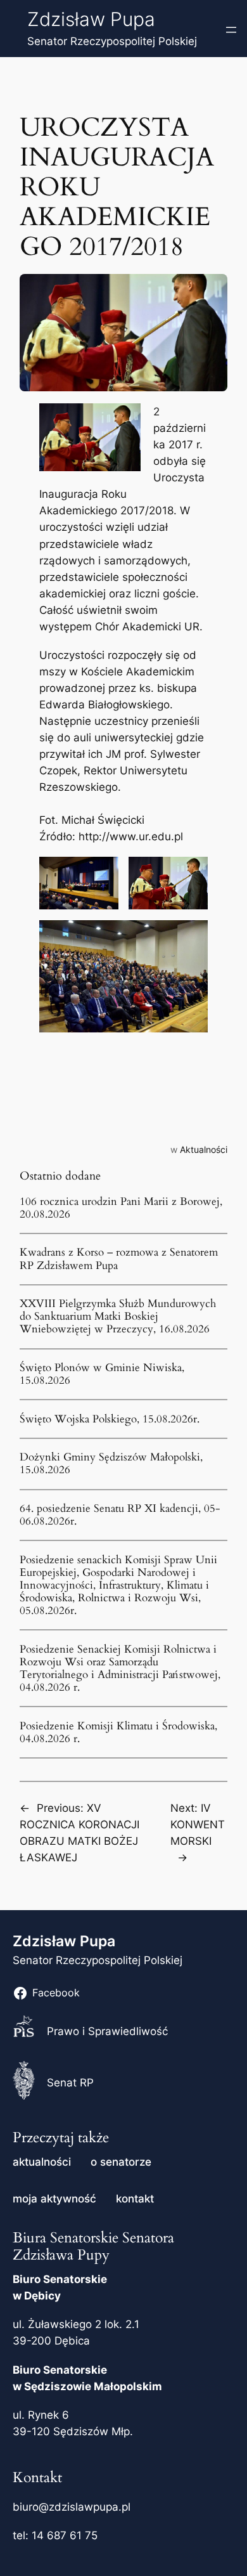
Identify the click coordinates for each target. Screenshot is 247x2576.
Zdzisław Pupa (91, 19)
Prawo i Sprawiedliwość (107, 2031)
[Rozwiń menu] (231, 30)
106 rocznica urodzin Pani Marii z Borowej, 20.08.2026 (121, 1208)
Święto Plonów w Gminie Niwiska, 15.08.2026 (102, 1374)
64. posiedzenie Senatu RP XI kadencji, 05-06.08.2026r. (120, 1515)
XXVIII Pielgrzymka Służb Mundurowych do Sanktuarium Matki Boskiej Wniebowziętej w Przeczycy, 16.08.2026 (118, 1317)
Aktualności (204, 1149)
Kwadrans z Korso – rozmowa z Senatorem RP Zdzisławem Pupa (119, 1259)
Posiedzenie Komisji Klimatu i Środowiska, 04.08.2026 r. (118, 1733)
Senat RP (70, 2083)
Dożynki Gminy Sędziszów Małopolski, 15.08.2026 (111, 1464)
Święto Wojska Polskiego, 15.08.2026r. (110, 1419)
